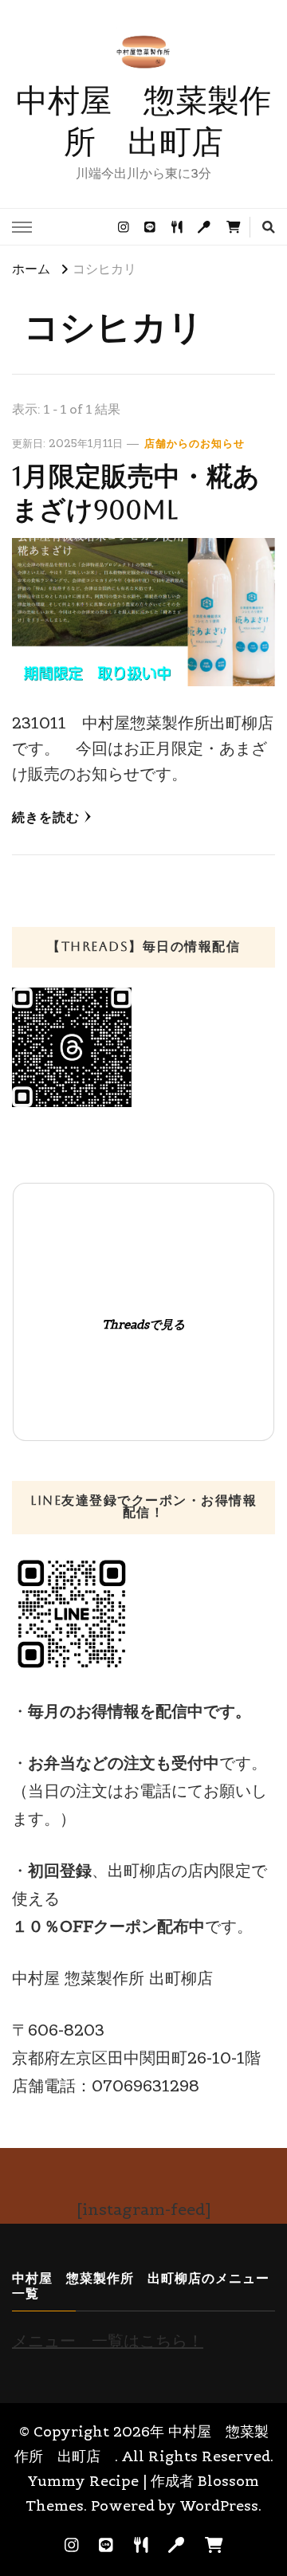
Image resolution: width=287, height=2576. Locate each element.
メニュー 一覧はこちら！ (108, 2341)
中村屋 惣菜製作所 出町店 (143, 121)
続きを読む (46, 817)
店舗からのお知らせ (195, 444)
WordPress (219, 2505)
